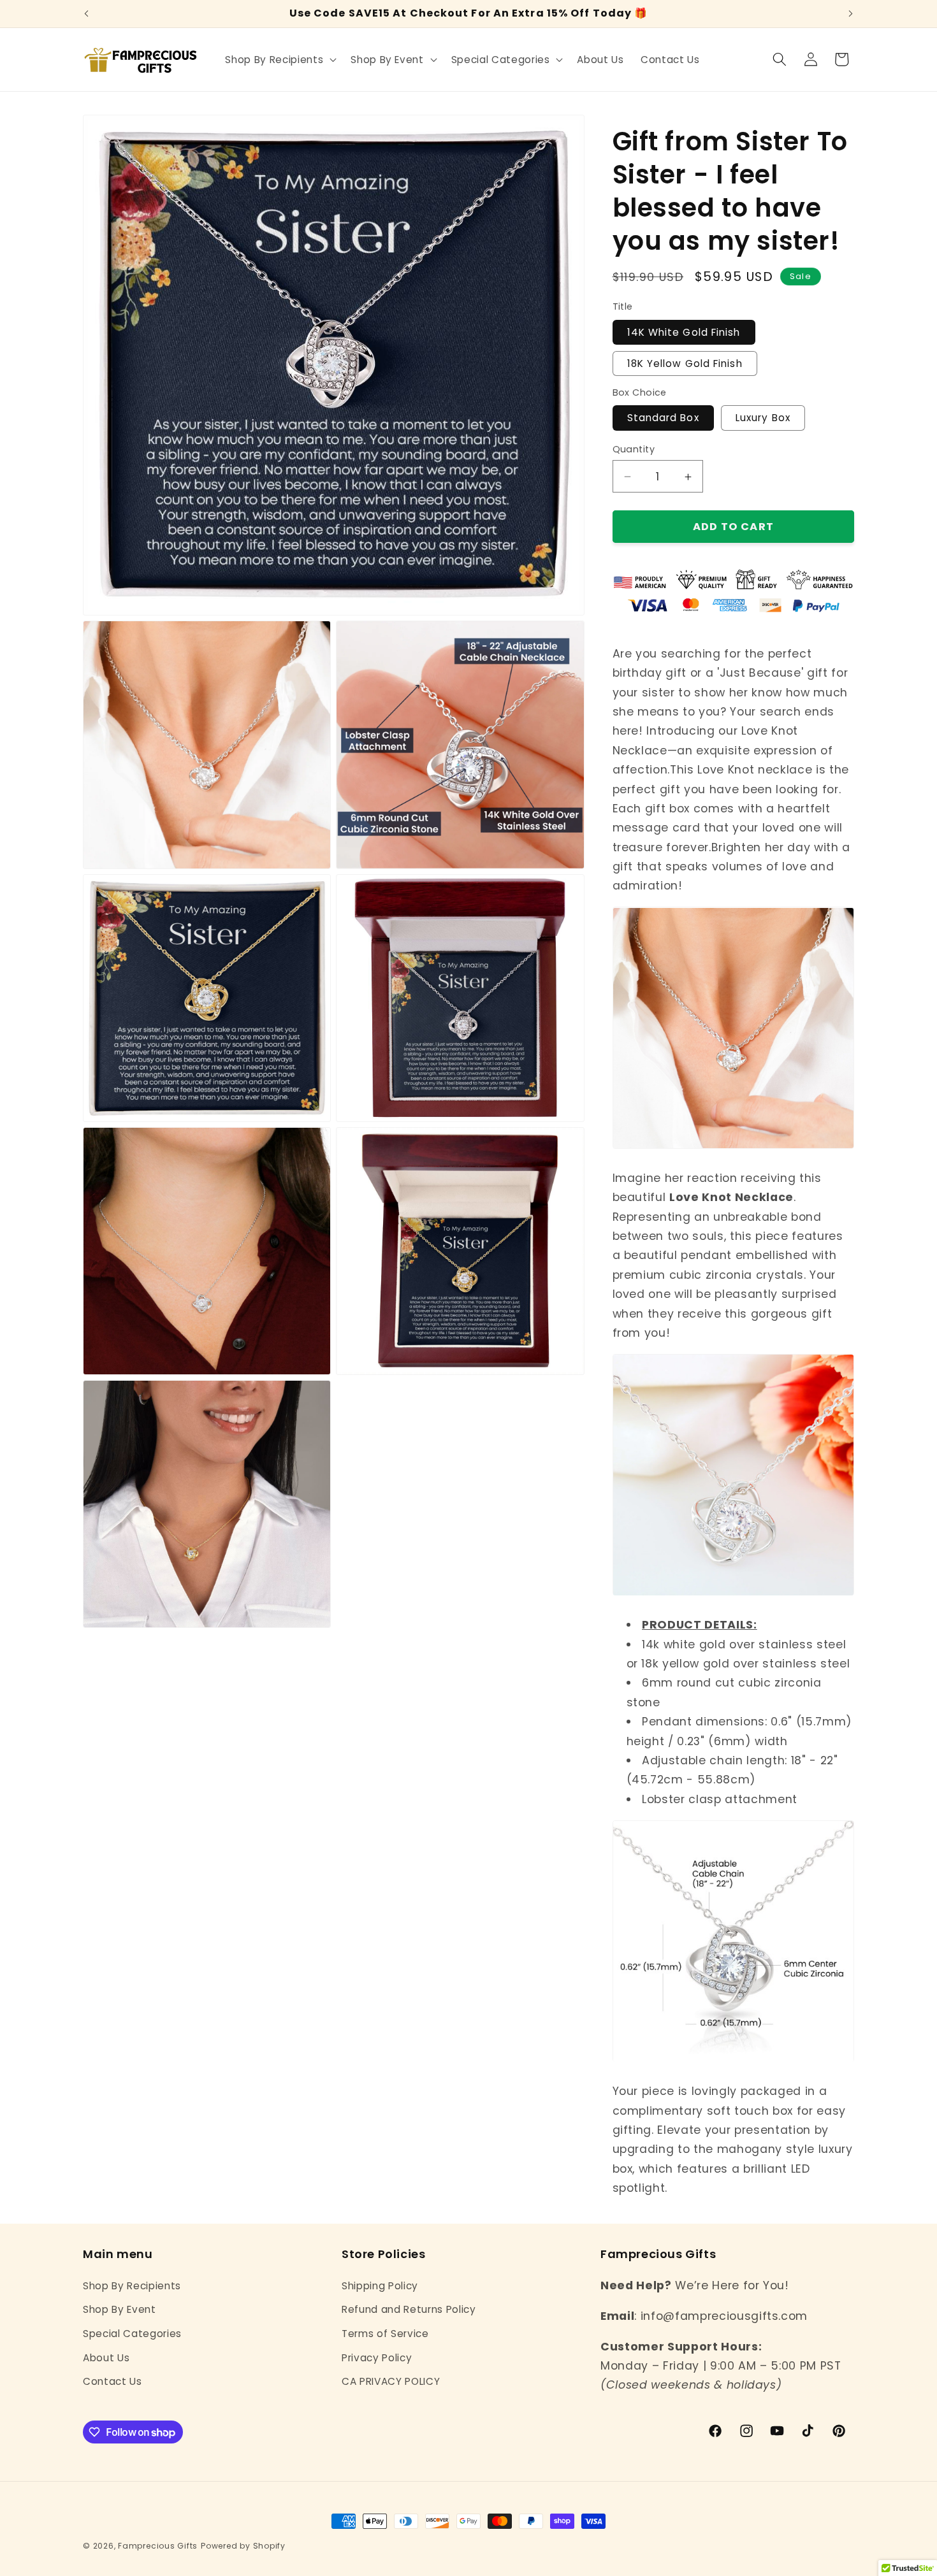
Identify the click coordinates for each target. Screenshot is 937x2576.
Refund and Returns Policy (409, 2309)
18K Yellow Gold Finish (685, 364)
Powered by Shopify (243, 2546)
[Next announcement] (851, 14)
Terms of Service (385, 2333)
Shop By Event (120, 2309)
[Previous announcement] (87, 14)
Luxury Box (763, 418)
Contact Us (113, 2381)
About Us (106, 2357)
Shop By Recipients (132, 2285)
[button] (280, 59)
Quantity (634, 449)
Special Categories (132, 2333)
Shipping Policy (380, 2285)
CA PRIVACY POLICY (391, 2381)
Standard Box (663, 418)
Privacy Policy (377, 2357)
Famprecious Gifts (158, 2546)
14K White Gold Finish (684, 332)
